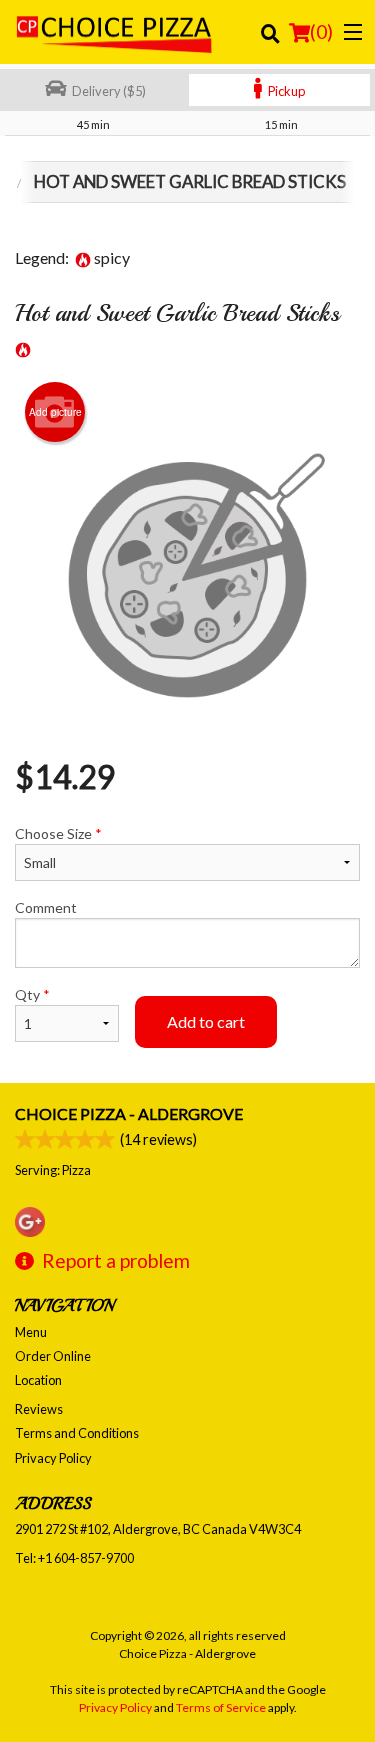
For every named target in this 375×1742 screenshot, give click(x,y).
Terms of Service (221, 1707)
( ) (321, 31)
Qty (32, 994)
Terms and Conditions (77, 1433)
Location (38, 1380)
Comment (46, 907)
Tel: (74, 1558)
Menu (31, 1332)
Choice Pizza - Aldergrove (129, 1113)
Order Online (53, 1356)
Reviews (39, 1409)
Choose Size (58, 833)
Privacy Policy (53, 1458)
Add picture (55, 412)
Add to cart (206, 1021)
